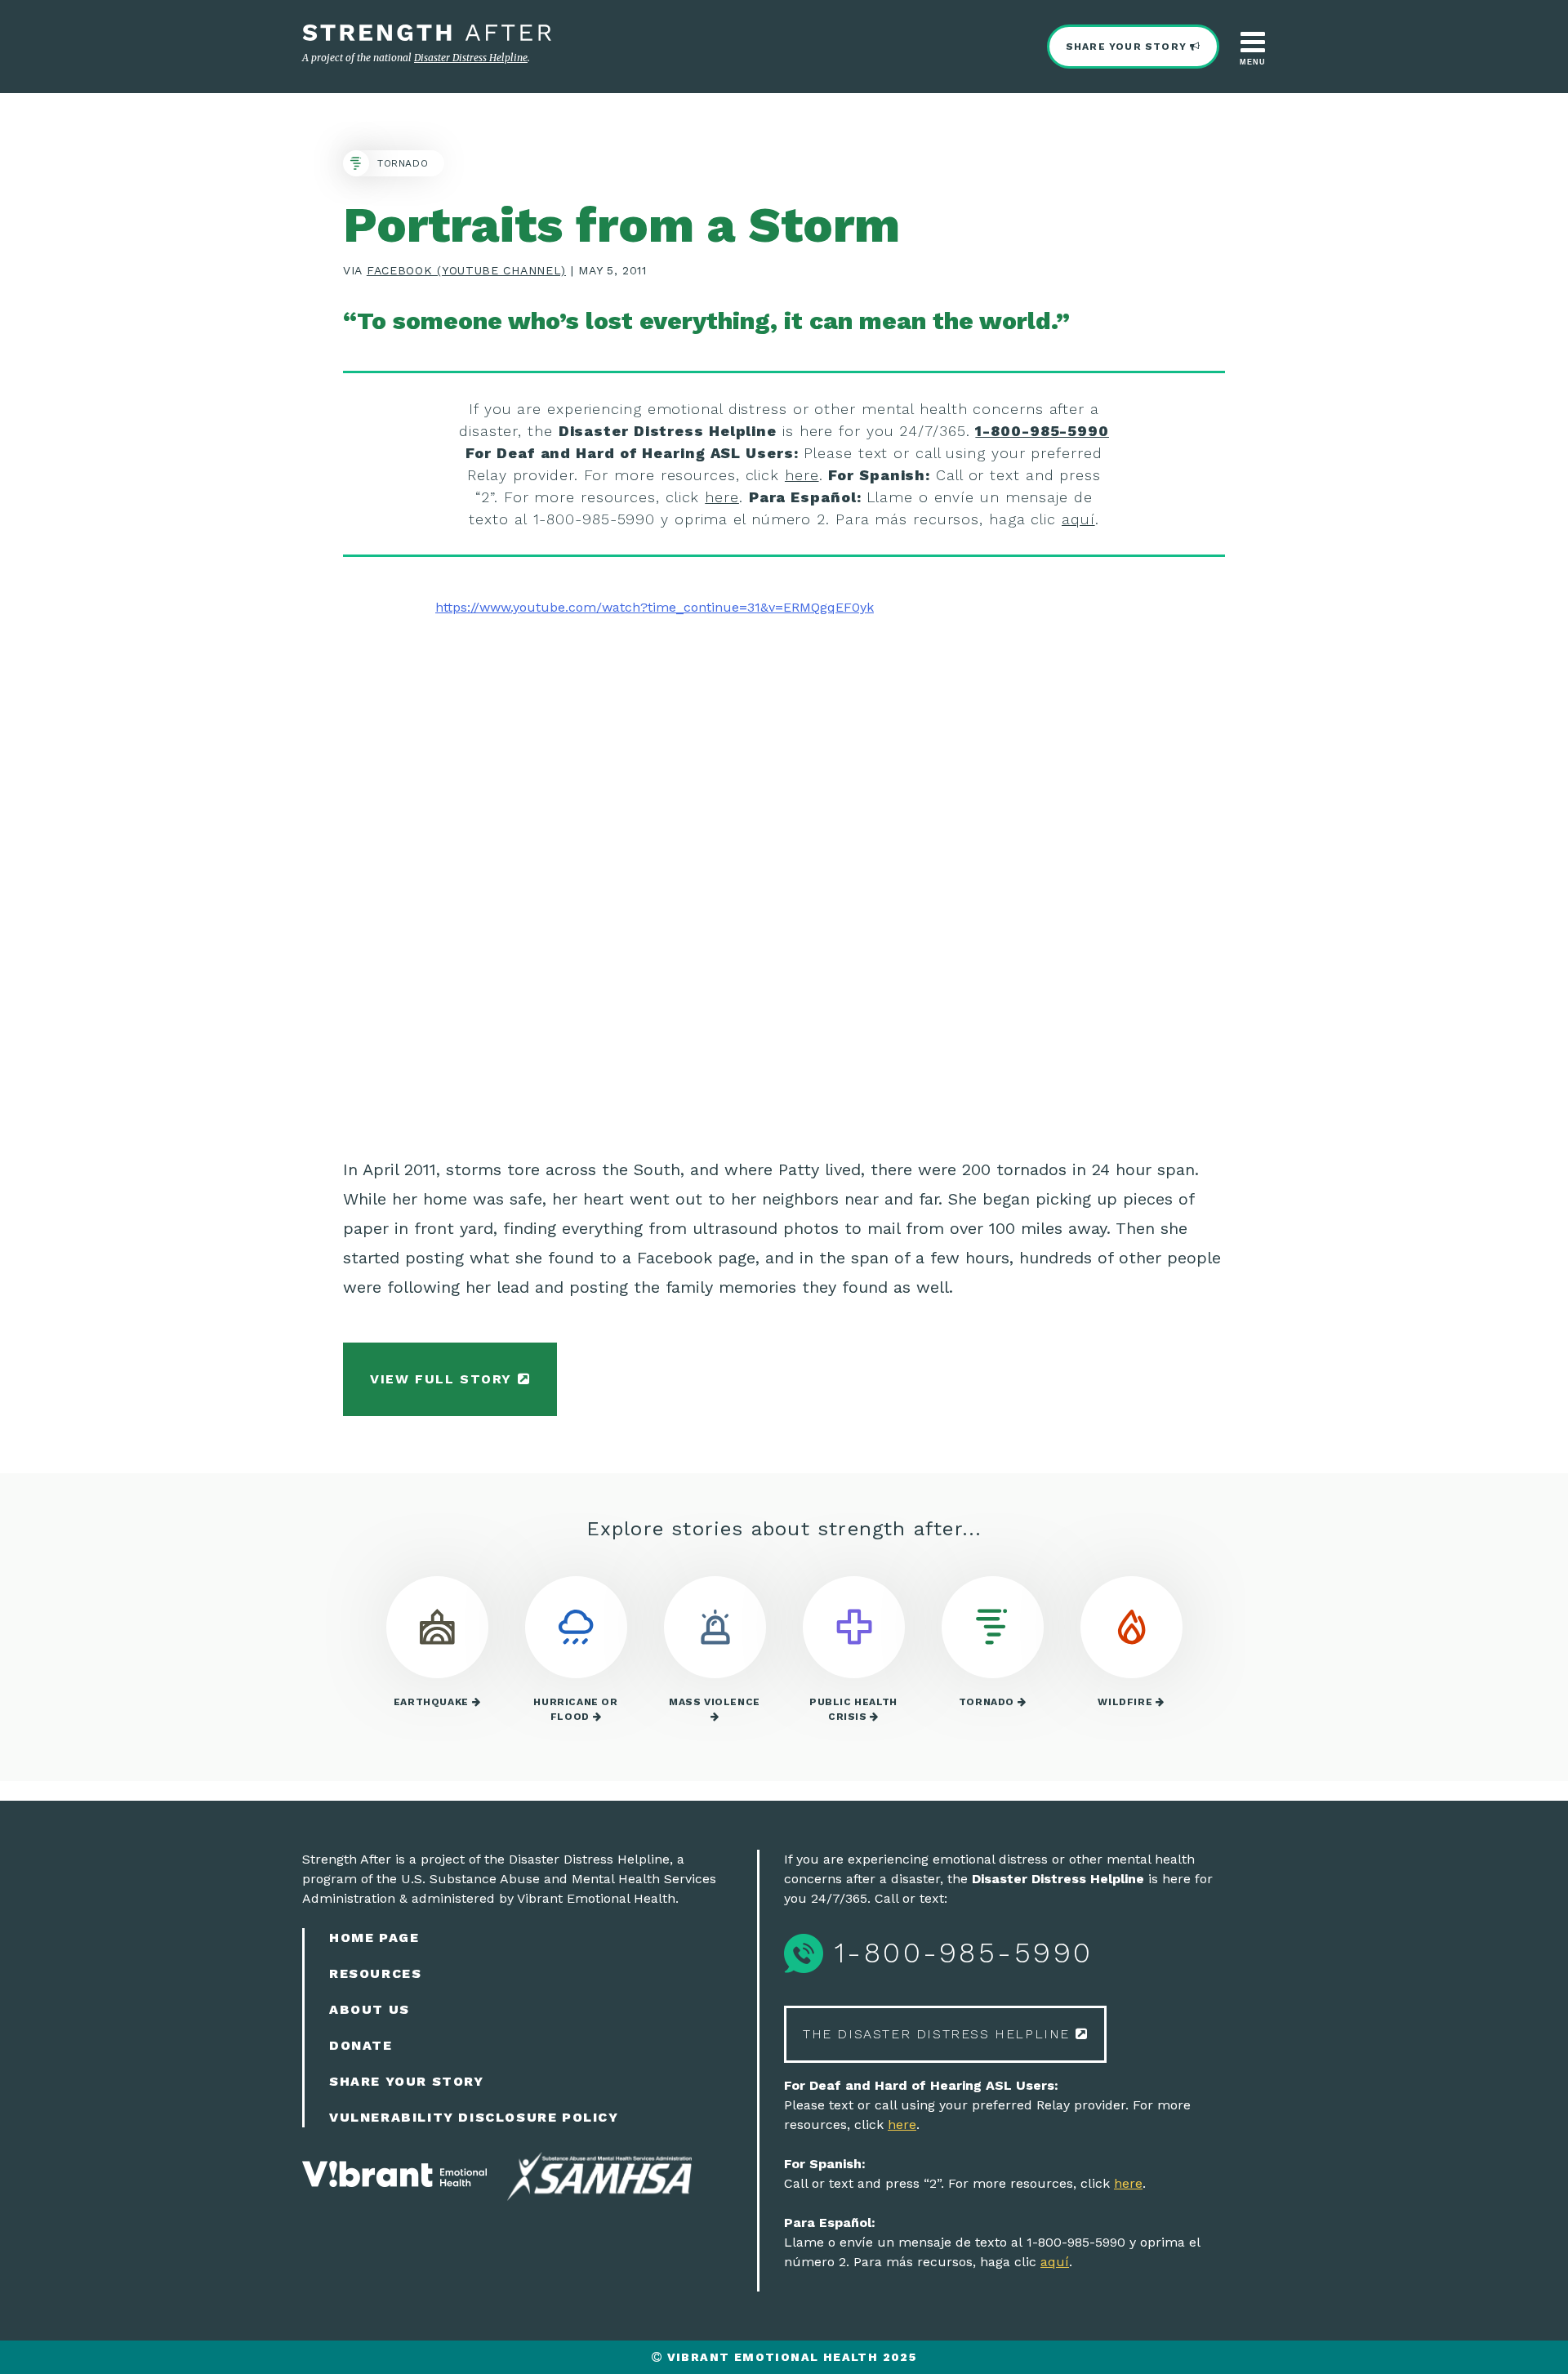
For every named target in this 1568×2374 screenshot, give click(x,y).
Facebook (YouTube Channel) (466, 270)
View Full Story (444, 1379)
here (802, 475)
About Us (370, 2009)
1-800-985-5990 (1042, 431)
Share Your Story (1128, 47)
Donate (361, 2045)
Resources (375, 1973)
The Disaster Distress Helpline (939, 2034)
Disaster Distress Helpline (471, 58)
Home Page (374, 1938)
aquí (1078, 519)
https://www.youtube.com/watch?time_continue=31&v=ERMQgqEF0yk (655, 607)
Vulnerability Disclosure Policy (474, 2117)
